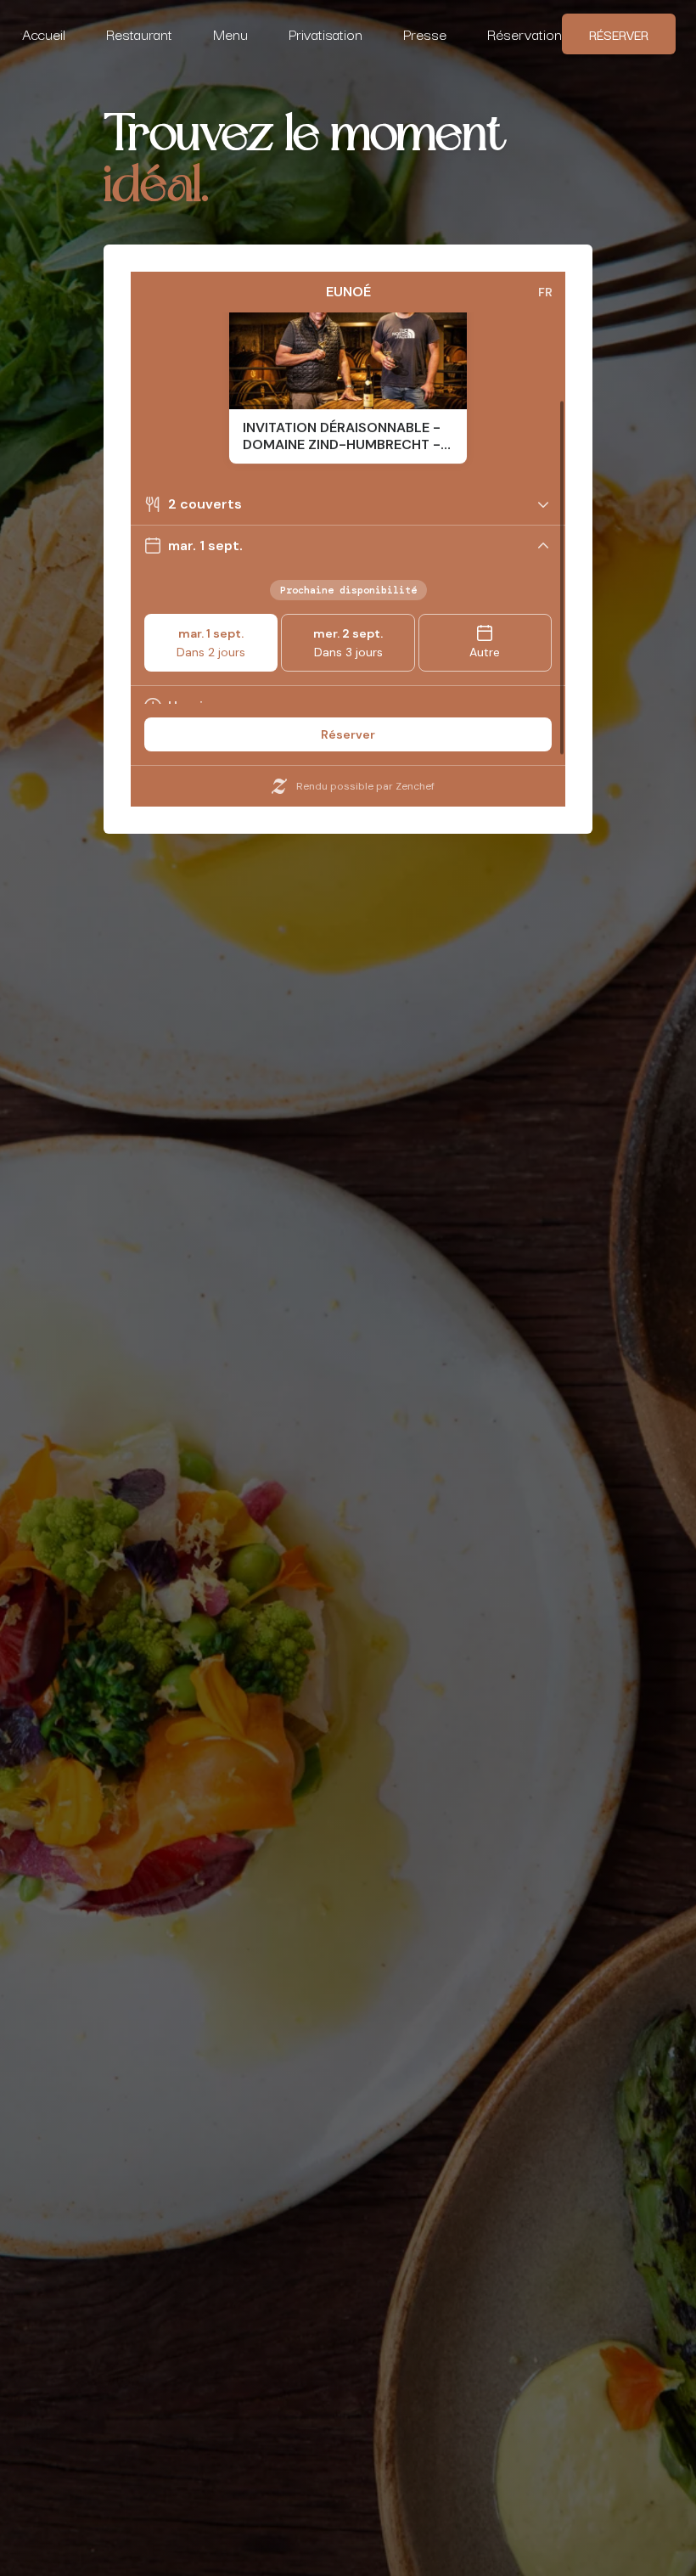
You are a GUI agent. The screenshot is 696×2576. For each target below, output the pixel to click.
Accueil (44, 34)
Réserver (619, 34)
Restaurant (139, 34)
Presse (425, 34)
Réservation (525, 34)
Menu (230, 34)
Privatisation (326, 34)
